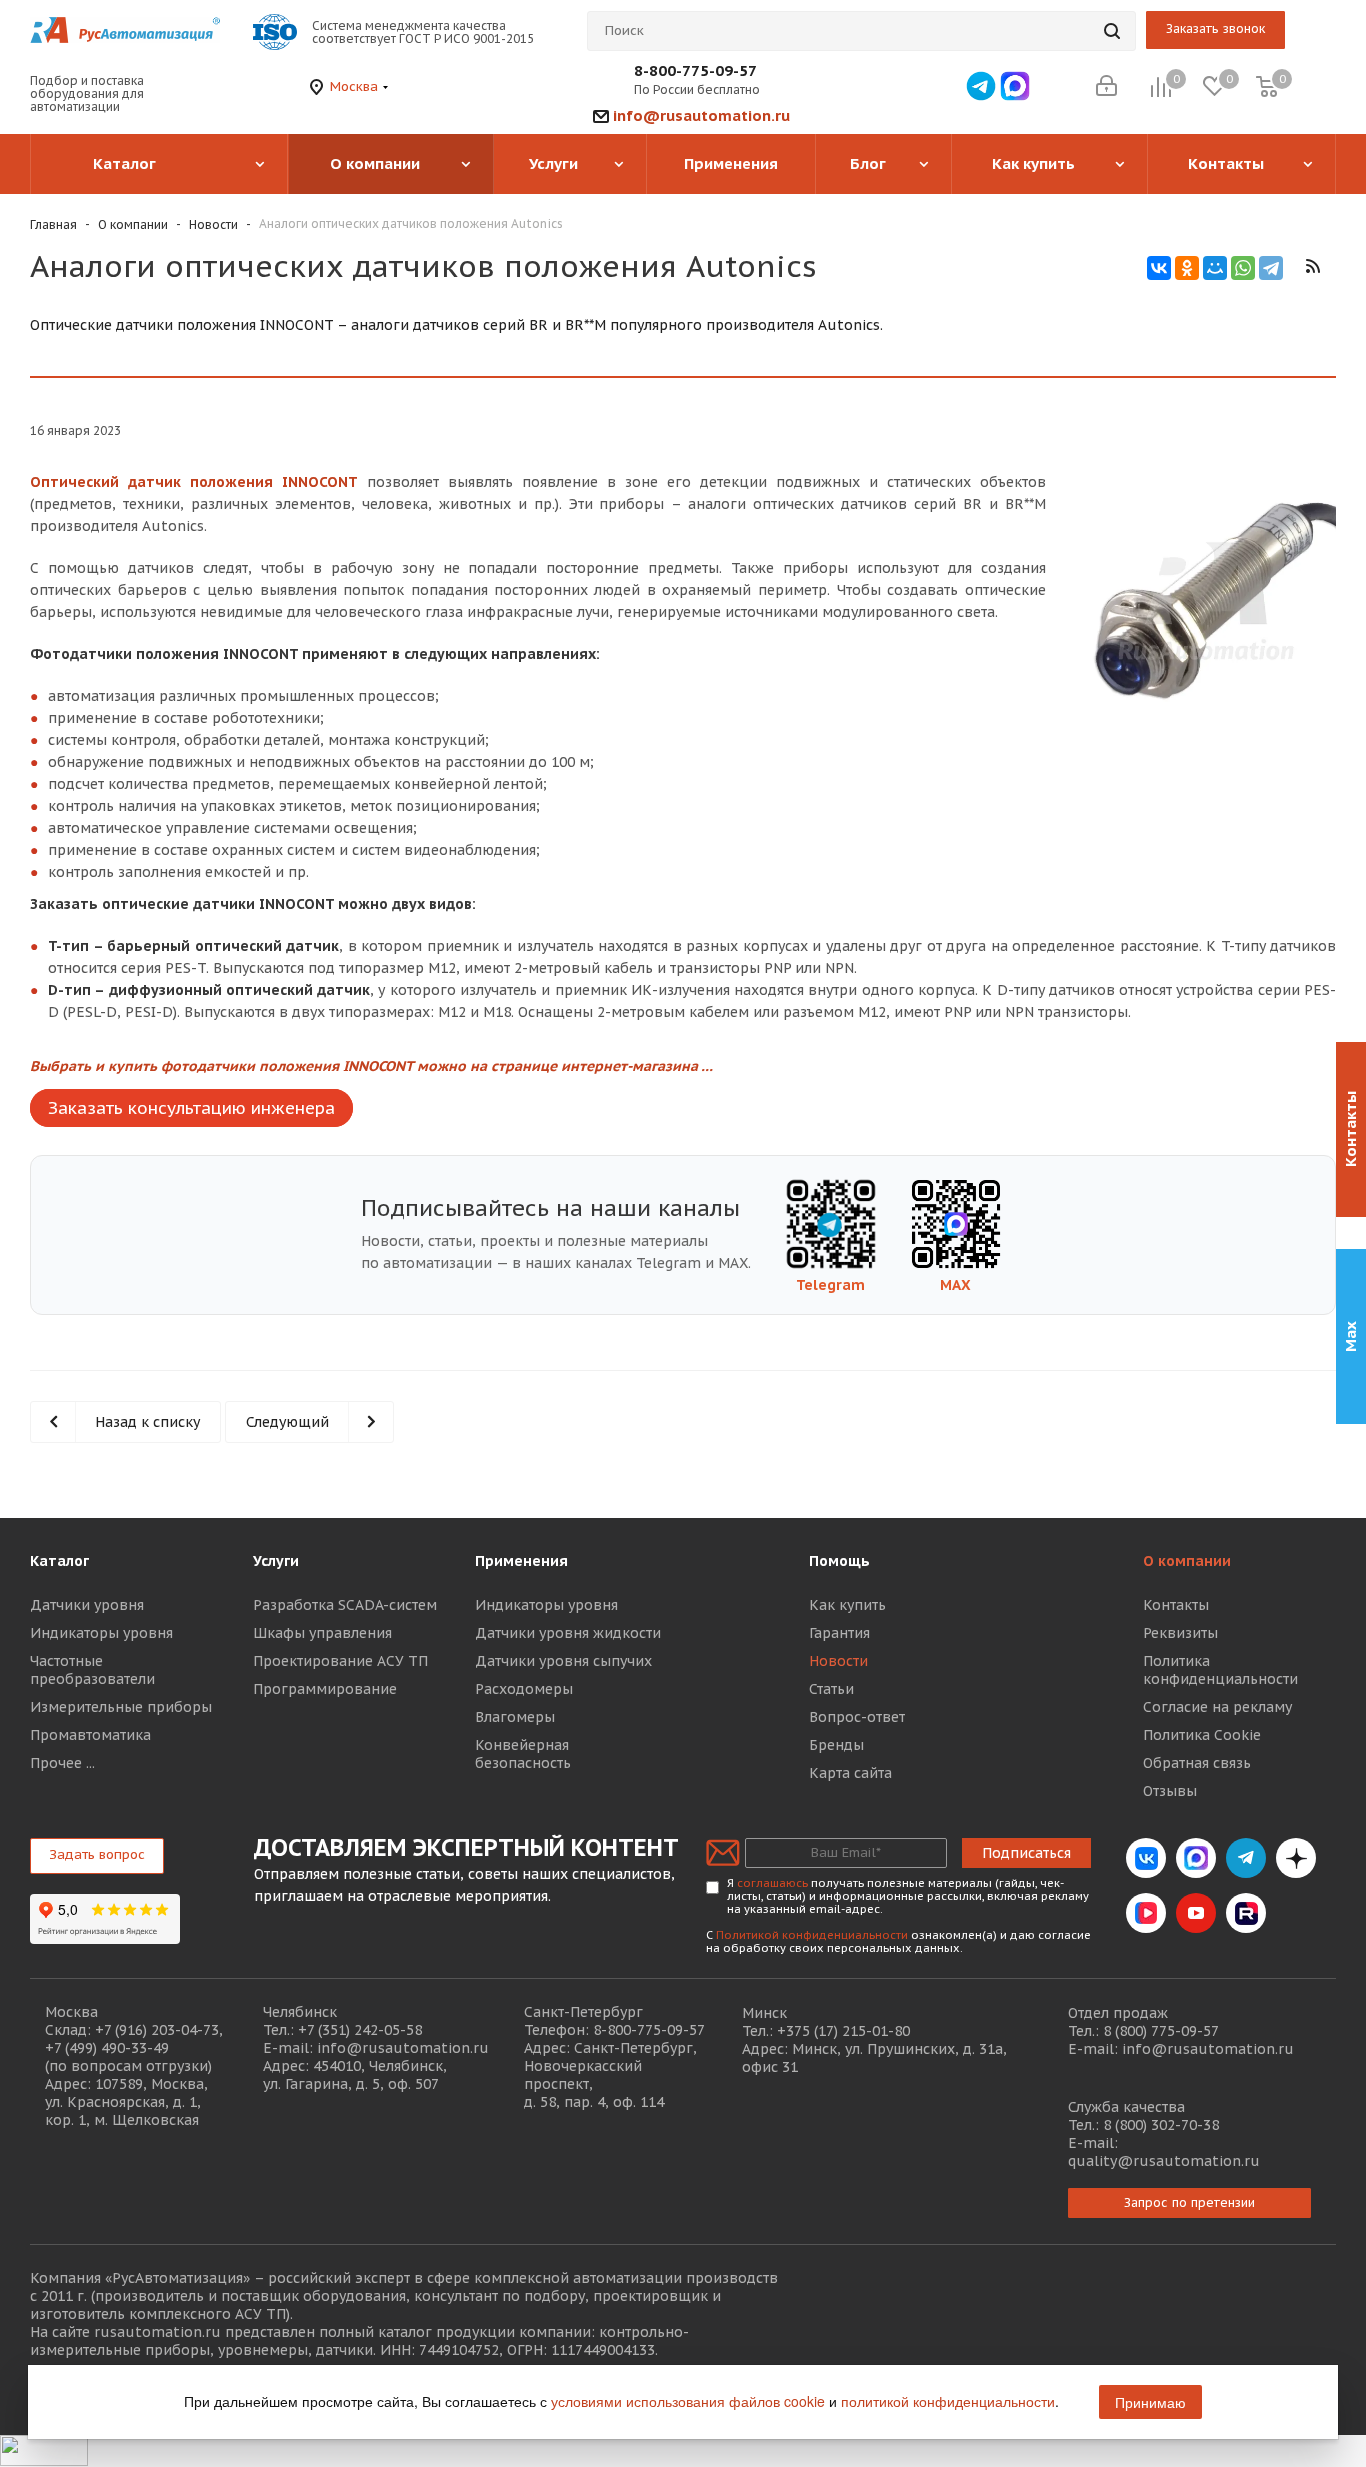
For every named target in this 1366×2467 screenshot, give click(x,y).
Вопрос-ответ (857, 1717)
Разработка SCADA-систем (345, 1605)
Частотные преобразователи (92, 1670)
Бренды (836, 1745)
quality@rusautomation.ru (1164, 2161)
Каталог (59, 1561)
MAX (955, 1285)
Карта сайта (850, 1773)
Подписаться (1026, 1853)
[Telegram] (1271, 268)
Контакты (1176, 1605)
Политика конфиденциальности (1220, 1670)
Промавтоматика (90, 1735)
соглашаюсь (772, 1883)
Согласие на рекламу (1217, 1707)
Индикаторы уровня (101, 1633)
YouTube (1196, 1913)
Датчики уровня (87, 1605)
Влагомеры (515, 1717)
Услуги (276, 1561)
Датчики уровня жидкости (568, 1633)
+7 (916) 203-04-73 (157, 2030)
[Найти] (1112, 31)
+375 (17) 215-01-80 (843, 2031)
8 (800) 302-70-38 (1161, 2125)
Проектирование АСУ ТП (340, 1661)
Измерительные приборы (121, 1707)
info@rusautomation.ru (701, 115)
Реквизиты (1180, 1633)
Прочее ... (62, 1763)
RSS (1312, 266)
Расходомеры (524, 1689)
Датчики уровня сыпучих (563, 1661)
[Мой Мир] (1215, 268)
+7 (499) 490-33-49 (107, 2048)
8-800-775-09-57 (695, 70)
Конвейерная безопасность (523, 1754)
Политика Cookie (1202, 1735)
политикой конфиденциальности (948, 2401)
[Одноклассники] (1187, 268)
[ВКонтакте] (1159, 268)
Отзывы (1170, 1791)
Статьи (831, 1689)
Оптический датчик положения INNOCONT (194, 482)
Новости (838, 1661)
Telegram (830, 1285)
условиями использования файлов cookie (688, 2401)
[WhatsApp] (1243, 268)
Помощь (839, 1561)
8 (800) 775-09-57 (1161, 2031)
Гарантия (839, 1633)
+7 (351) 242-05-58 (360, 2030)
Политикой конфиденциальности (812, 1935)
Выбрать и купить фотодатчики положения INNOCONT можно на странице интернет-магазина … (371, 1066)
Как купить (847, 1605)
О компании (1187, 1561)
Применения (521, 1561)
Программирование (325, 1689)
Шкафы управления (322, 1633)
